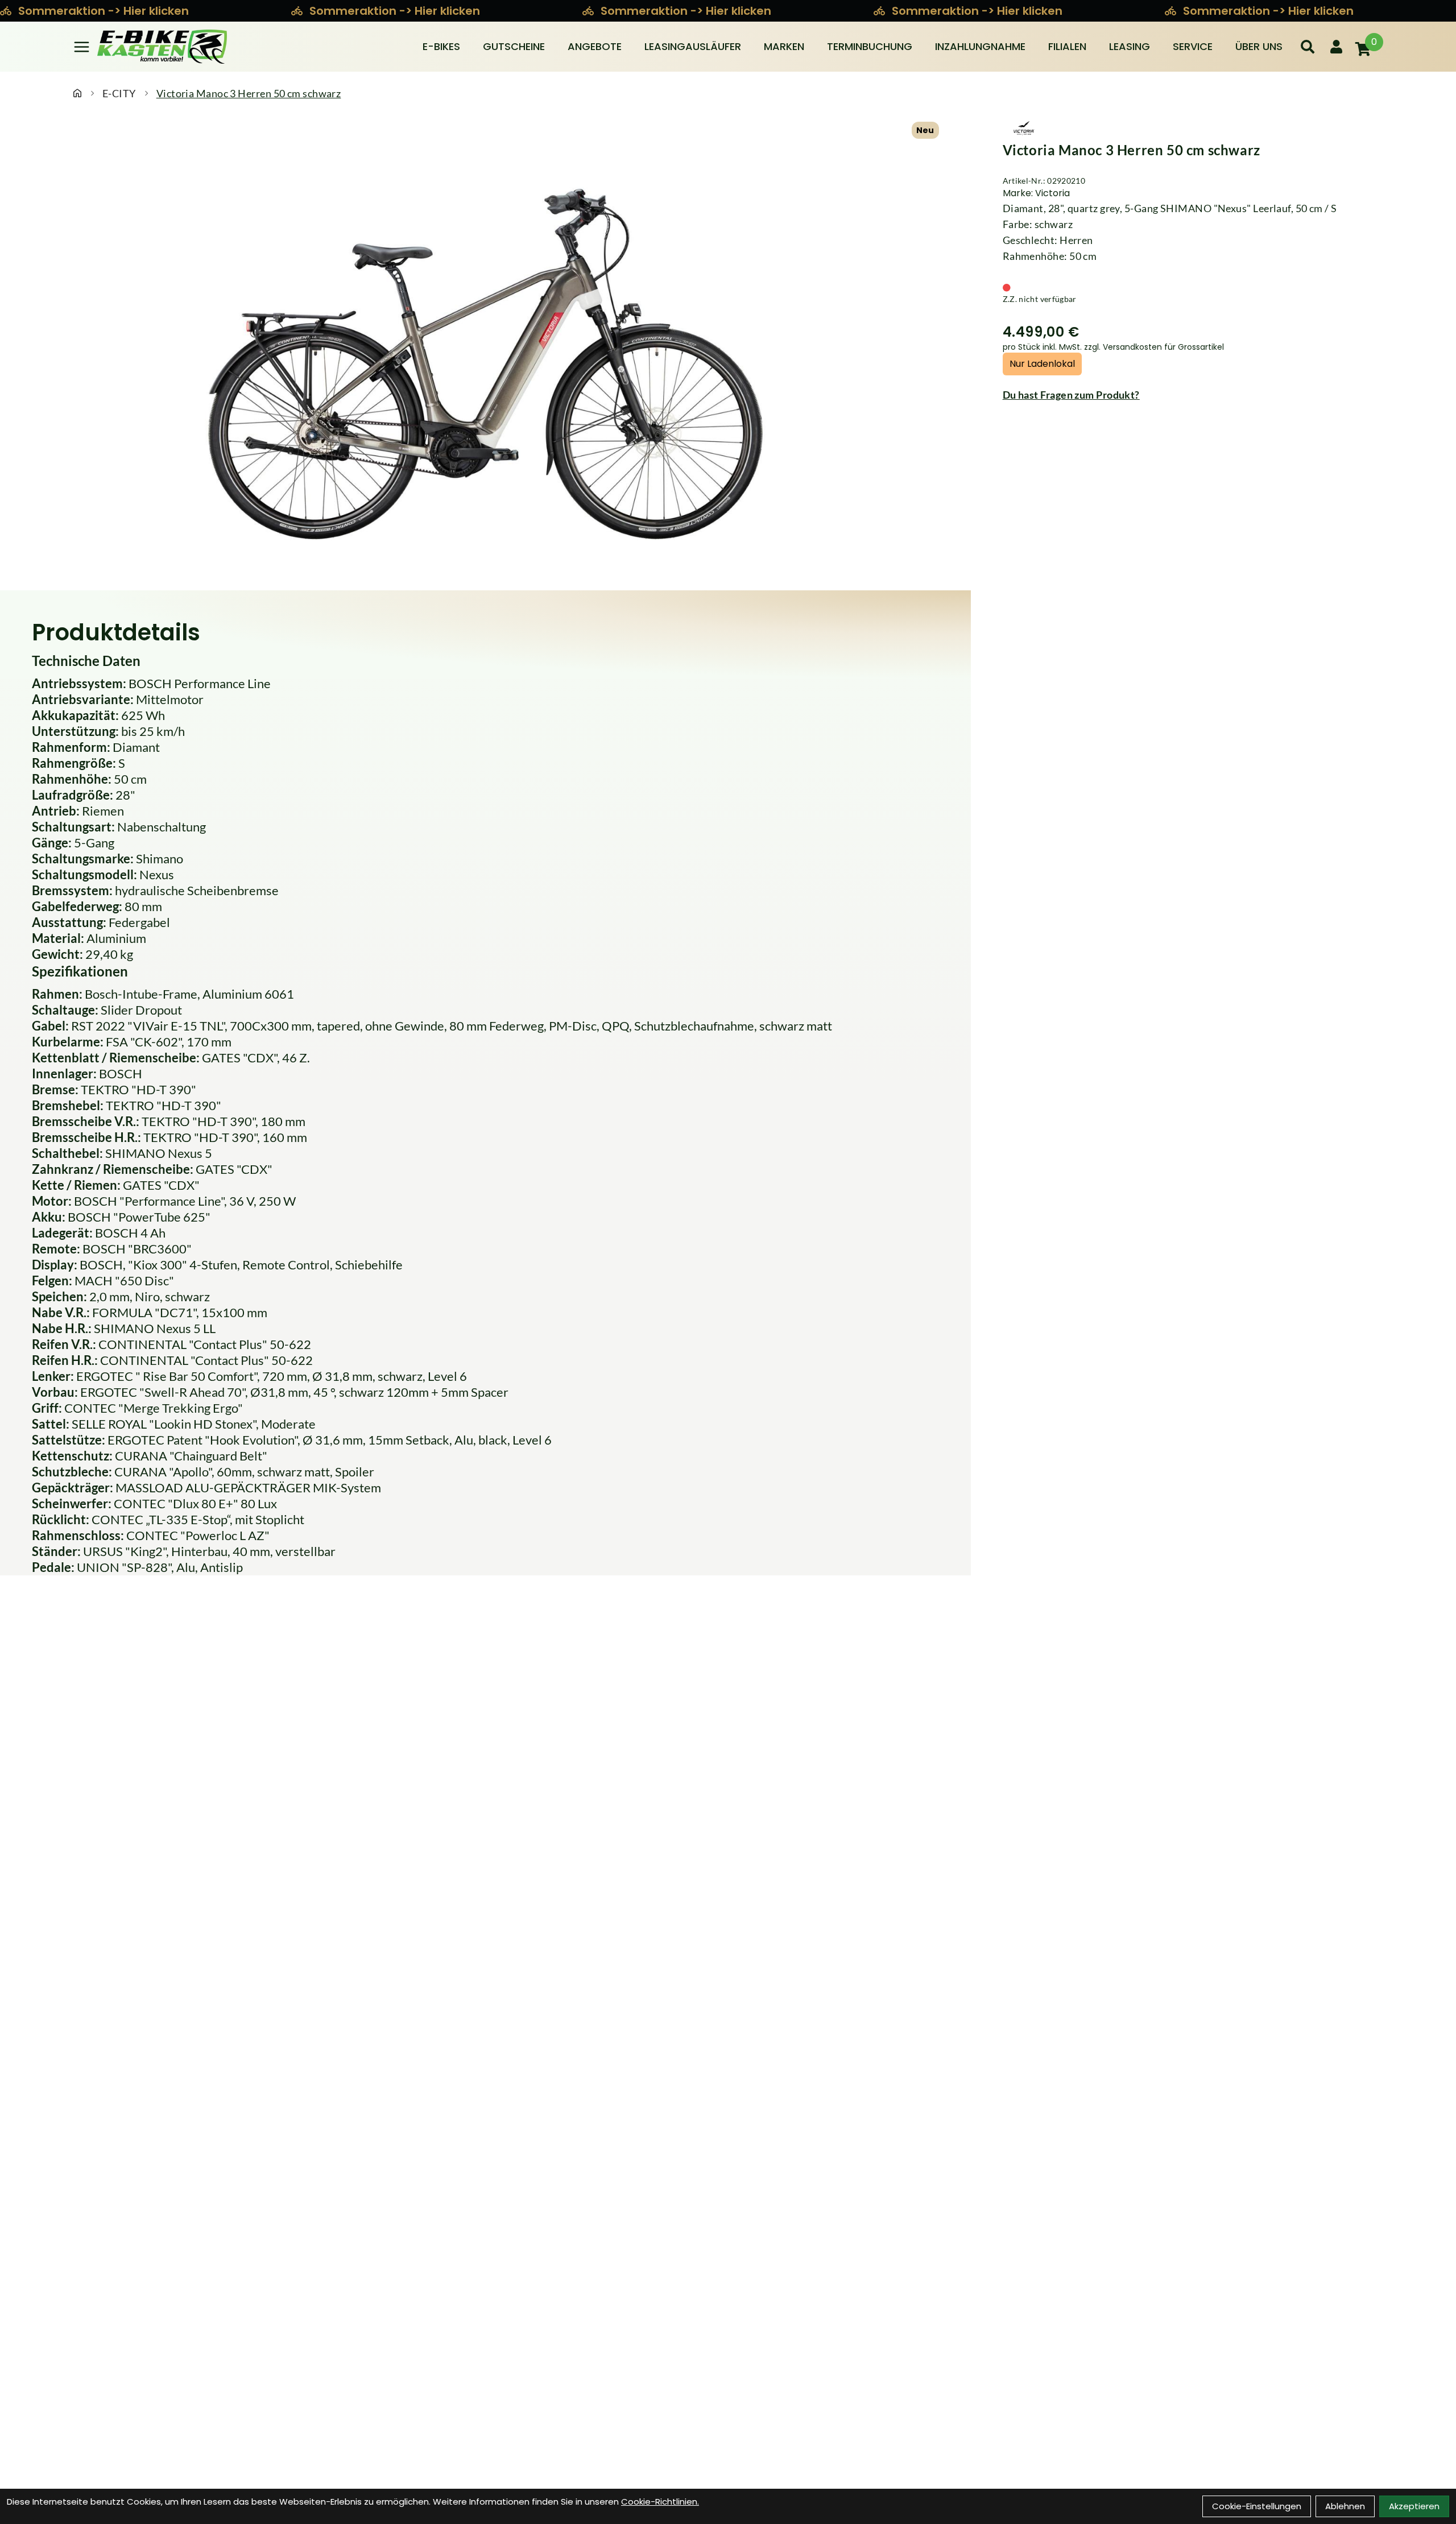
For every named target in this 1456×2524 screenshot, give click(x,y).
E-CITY (119, 93)
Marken (784, 46)
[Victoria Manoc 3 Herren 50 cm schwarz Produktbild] (485, 359)
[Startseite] (77, 93)
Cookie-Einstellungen (1257, 2506)
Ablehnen (1345, 2506)
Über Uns (1259, 46)
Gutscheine (514, 46)
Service (1193, 46)
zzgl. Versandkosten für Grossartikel (1154, 347)
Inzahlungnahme (980, 46)
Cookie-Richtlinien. (660, 2502)
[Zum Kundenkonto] (1336, 47)
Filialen (1067, 46)
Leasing (1130, 46)
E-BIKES (441, 46)
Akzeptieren (1414, 2506)
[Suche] (1308, 47)
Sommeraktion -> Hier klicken (105, 11)
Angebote (595, 46)
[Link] (82, 47)
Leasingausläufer (693, 46)
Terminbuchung (870, 46)
